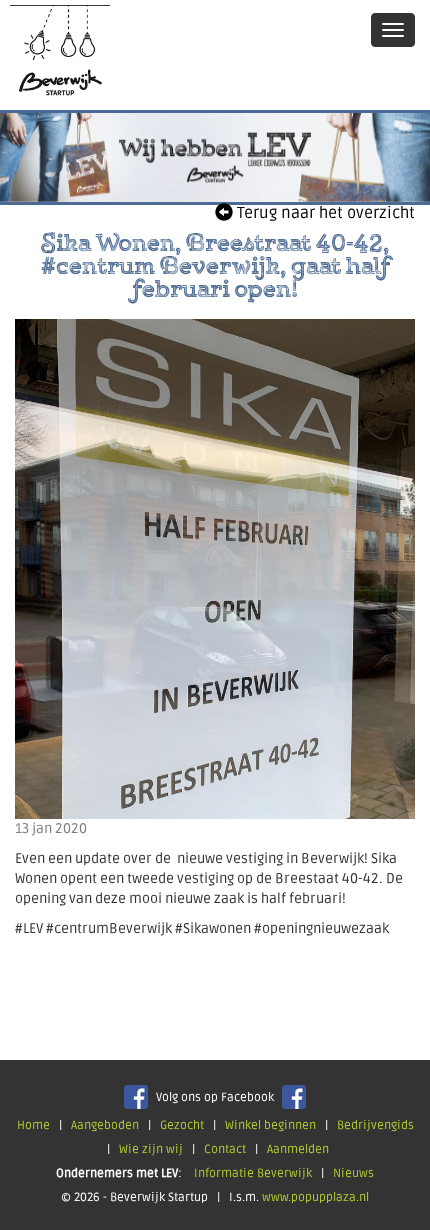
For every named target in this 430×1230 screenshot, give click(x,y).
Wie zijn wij (151, 1149)
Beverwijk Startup (60, 55)
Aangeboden (105, 1125)
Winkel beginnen (270, 1125)
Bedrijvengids (375, 1125)
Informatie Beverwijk (253, 1173)
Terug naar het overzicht (324, 213)
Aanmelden (298, 1149)
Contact (225, 1149)
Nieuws (353, 1173)
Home (33, 1125)
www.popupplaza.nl (315, 1197)
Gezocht (182, 1125)
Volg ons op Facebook (215, 1097)
